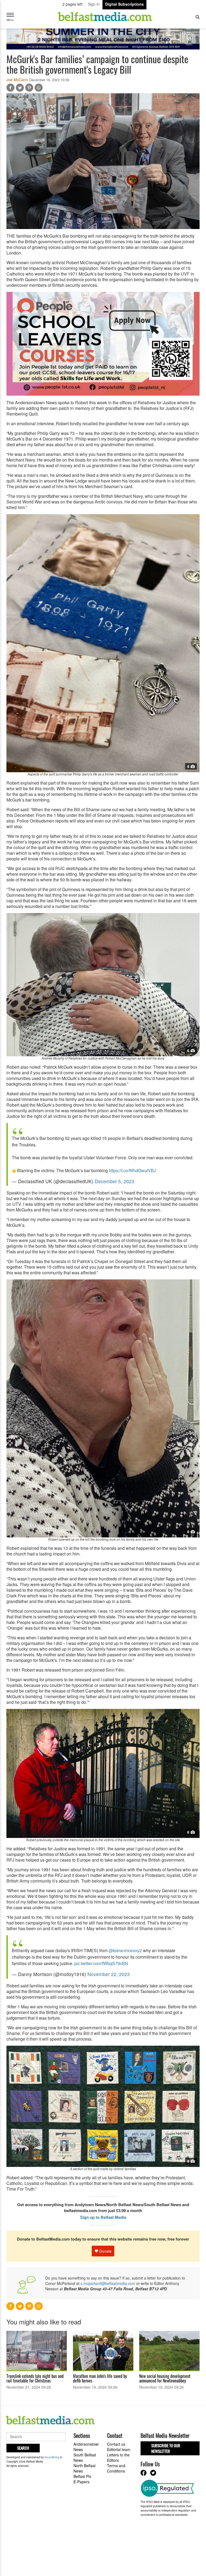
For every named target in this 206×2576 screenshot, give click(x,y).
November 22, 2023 (109, 1974)
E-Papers (81, 2482)
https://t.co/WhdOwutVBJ (132, 1170)
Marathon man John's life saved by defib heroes (100, 2378)
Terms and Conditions (116, 2468)
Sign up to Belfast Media (103, 2217)
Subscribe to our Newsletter (166, 2448)
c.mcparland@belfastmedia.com (108, 2283)
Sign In (94, 4)
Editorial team (119, 2449)
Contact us (116, 2444)
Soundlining (52, 2457)
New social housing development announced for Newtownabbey (165, 2378)
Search (23, 2448)
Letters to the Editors (118, 2457)
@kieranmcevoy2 (125, 1950)
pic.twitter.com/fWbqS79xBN (101, 1963)
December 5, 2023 (115, 1181)
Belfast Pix (82, 2476)
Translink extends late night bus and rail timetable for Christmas (35, 2378)
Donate (105, 2251)
